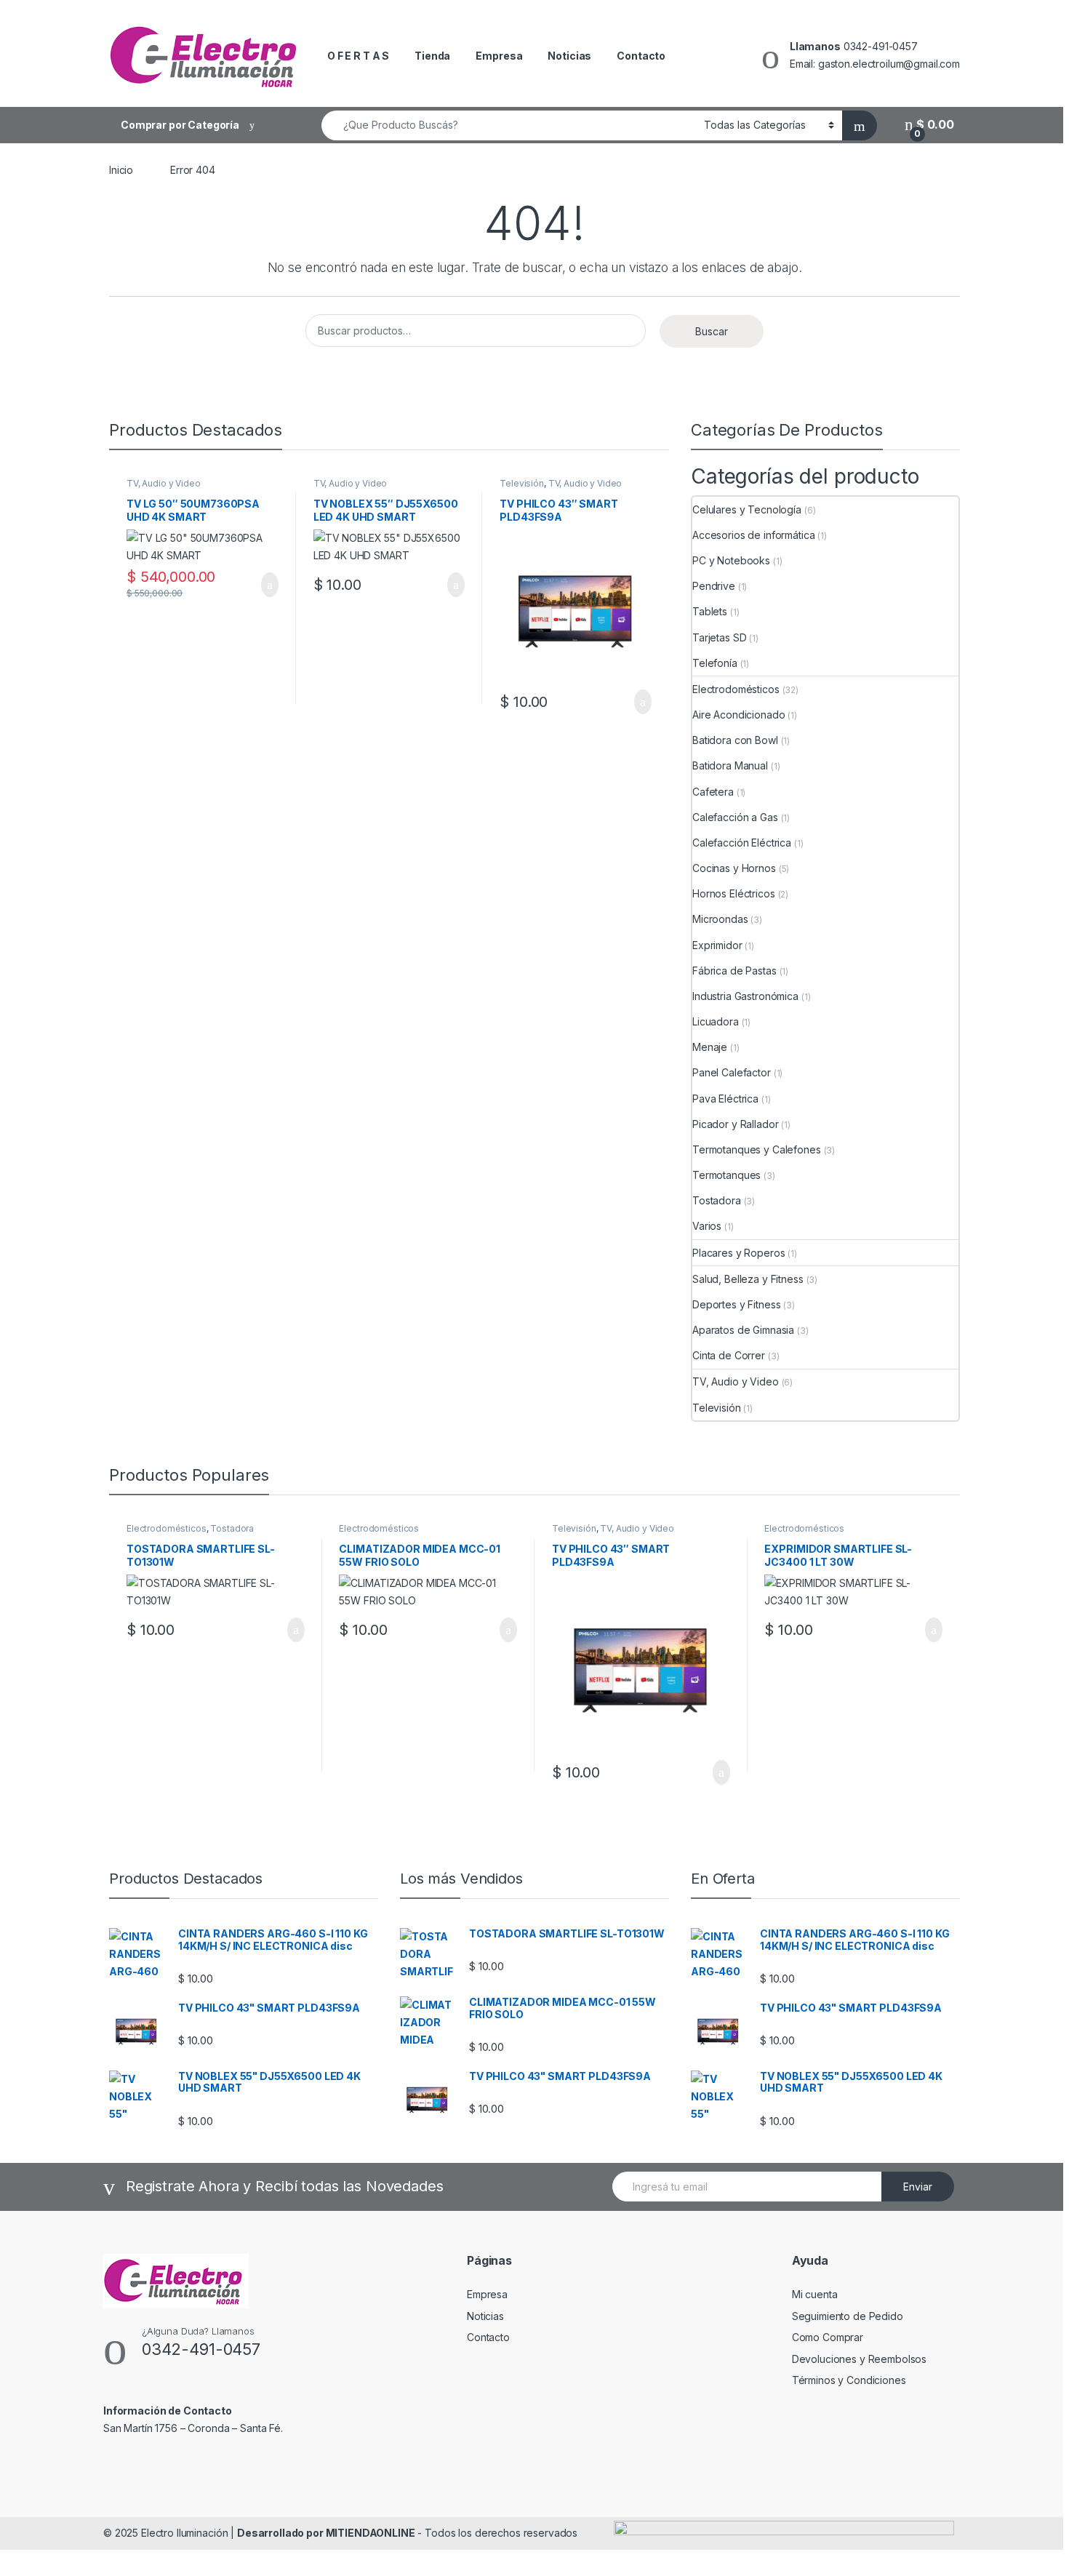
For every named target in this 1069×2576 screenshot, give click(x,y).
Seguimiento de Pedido (848, 2316)
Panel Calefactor (732, 1072)
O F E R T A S (358, 56)
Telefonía (715, 663)
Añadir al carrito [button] (264, 585)
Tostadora (717, 1200)
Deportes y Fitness (736, 1304)
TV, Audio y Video (164, 483)
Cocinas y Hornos (734, 868)
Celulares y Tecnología (747, 509)
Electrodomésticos (736, 689)
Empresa (499, 56)
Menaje (710, 1047)
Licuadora (716, 1021)
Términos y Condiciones (849, 2380)
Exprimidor (717, 945)
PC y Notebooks (731, 560)
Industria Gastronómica (745, 996)
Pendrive (714, 586)
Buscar (712, 331)
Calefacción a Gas (735, 817)
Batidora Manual (730, 765)
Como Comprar (828, 2337)
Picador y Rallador (735, 1124)
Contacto (641, 56)
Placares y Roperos (738, 1253)
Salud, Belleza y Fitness (748, 1279)
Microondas (720, 919)
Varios (707, 1226)
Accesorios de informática (754, 535)
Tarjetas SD (719, 637)
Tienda (432, 56)
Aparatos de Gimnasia (743, 1330)
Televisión (522, 483)
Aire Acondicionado (738, 715)
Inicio (121, 170)
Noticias (569, 56)
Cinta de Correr (729, 1355)
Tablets (710, 611)
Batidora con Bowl (735, 740)
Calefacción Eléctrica (742, 843)
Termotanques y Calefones (757, 1149)
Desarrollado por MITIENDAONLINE (326, 2533)
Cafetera (713, 792)
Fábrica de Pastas (734, 971)
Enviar (918, 2187)
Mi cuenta (815, 2294)
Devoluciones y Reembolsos (860, 2359)
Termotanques (726, 1175)
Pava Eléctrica (725, 1099)
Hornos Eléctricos (734, 893)
